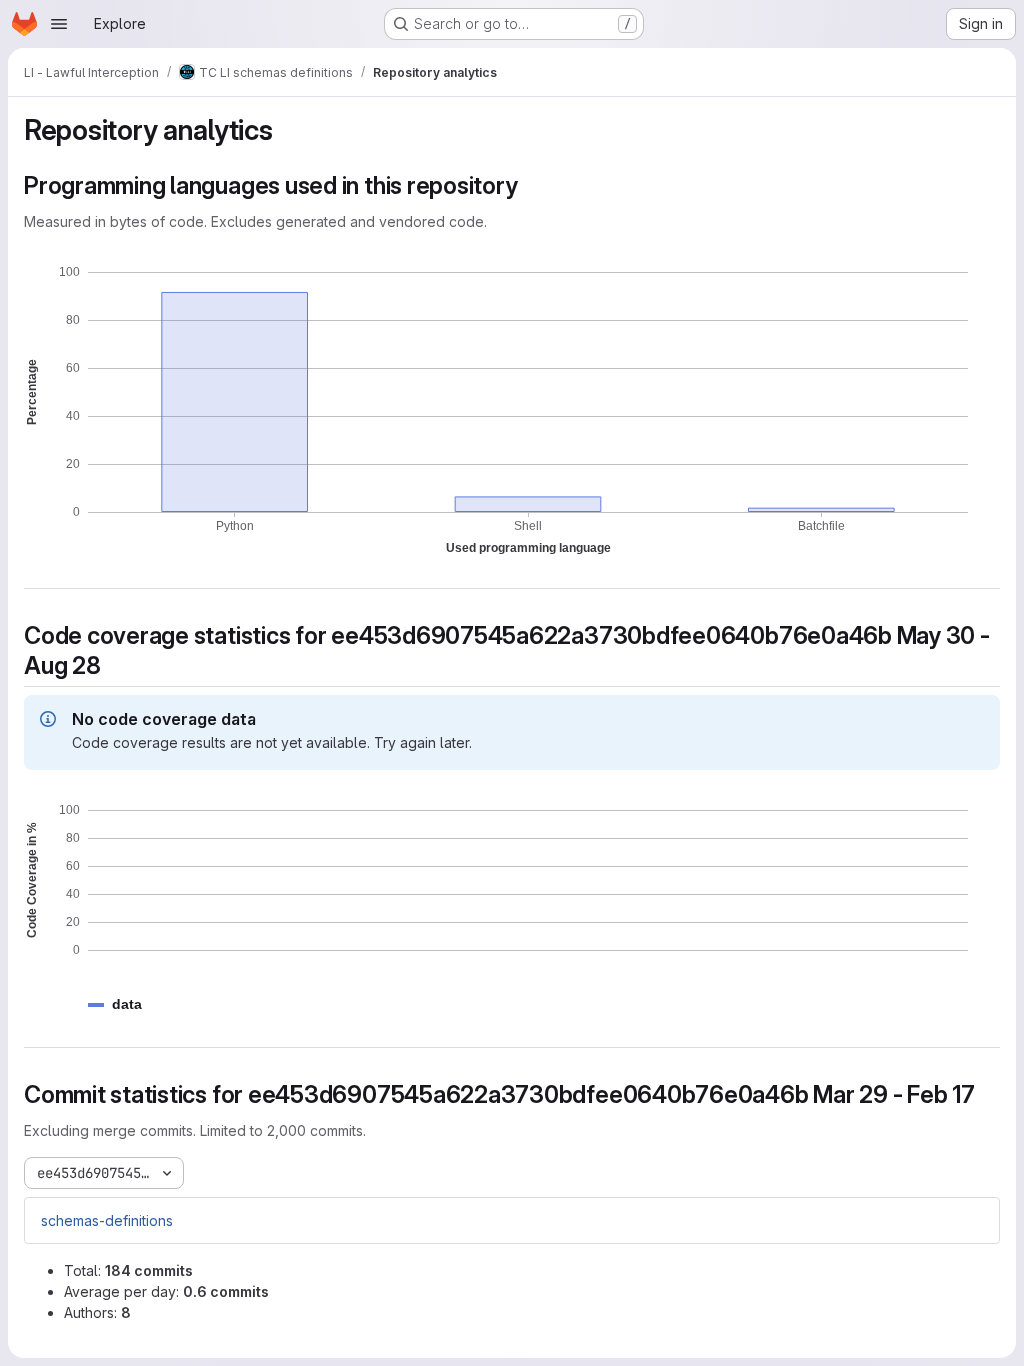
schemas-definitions (107, 1220)
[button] (127, 1004)
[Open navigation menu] (59, 24)
